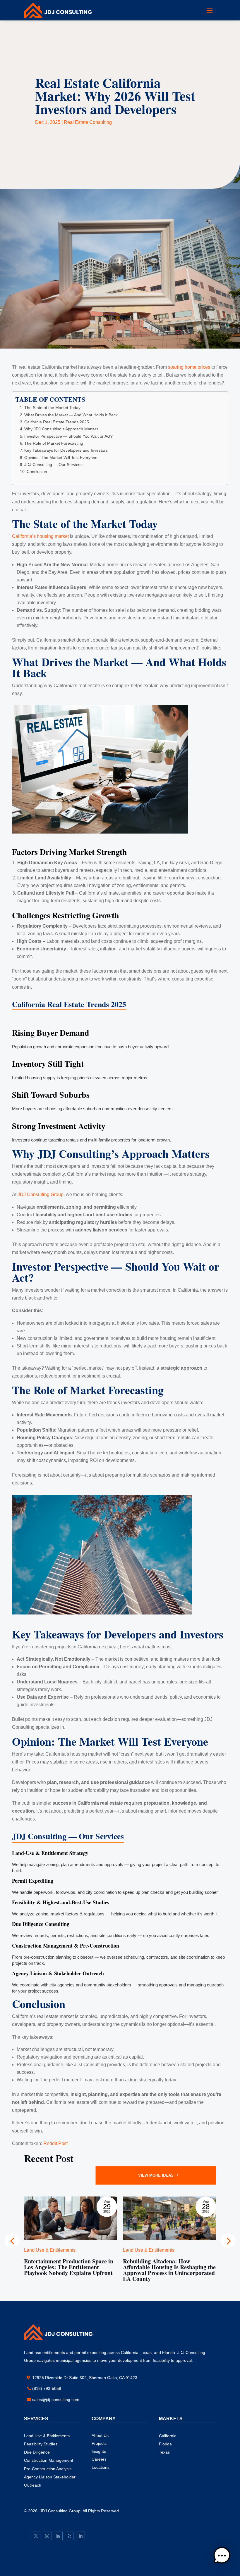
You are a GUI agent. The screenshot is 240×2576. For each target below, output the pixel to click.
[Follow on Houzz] (58, 2536)
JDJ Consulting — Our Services (53, 465)
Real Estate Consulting (88, 122)
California (168, 2436)
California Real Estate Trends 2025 (57, 422)
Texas (164, 2452)
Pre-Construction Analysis (48, 2469)
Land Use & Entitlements (47, 2436)
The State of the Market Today (52, 408)
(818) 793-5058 (47, 2388)
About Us (100, 2435)
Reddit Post (55, 2143)
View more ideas (156, 2175)
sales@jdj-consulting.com (56, 2400)
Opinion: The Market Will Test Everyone (61, 458)
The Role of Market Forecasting (54, 443)
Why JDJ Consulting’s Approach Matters (61, 429)
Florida (165, 2444)
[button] (228, 2241)
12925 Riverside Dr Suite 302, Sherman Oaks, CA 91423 (85, 2378)
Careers (99, 2459)
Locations (101, 2467)
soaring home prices (189, 367)
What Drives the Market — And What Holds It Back (71, 415)
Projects (99, 2443)
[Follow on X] (36, 2536)
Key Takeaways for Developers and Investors (66, 450)
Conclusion (37, 472)
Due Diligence (37, 2452)
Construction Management (49, 2460)
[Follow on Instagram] (47, 2536)
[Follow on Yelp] (69, 2536)
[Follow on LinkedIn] (80, 2536)
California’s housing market (40, 536)
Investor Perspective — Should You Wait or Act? (68, 436)
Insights (99, 2451)
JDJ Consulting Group (41, 1195)
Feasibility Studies (41, 2444)
